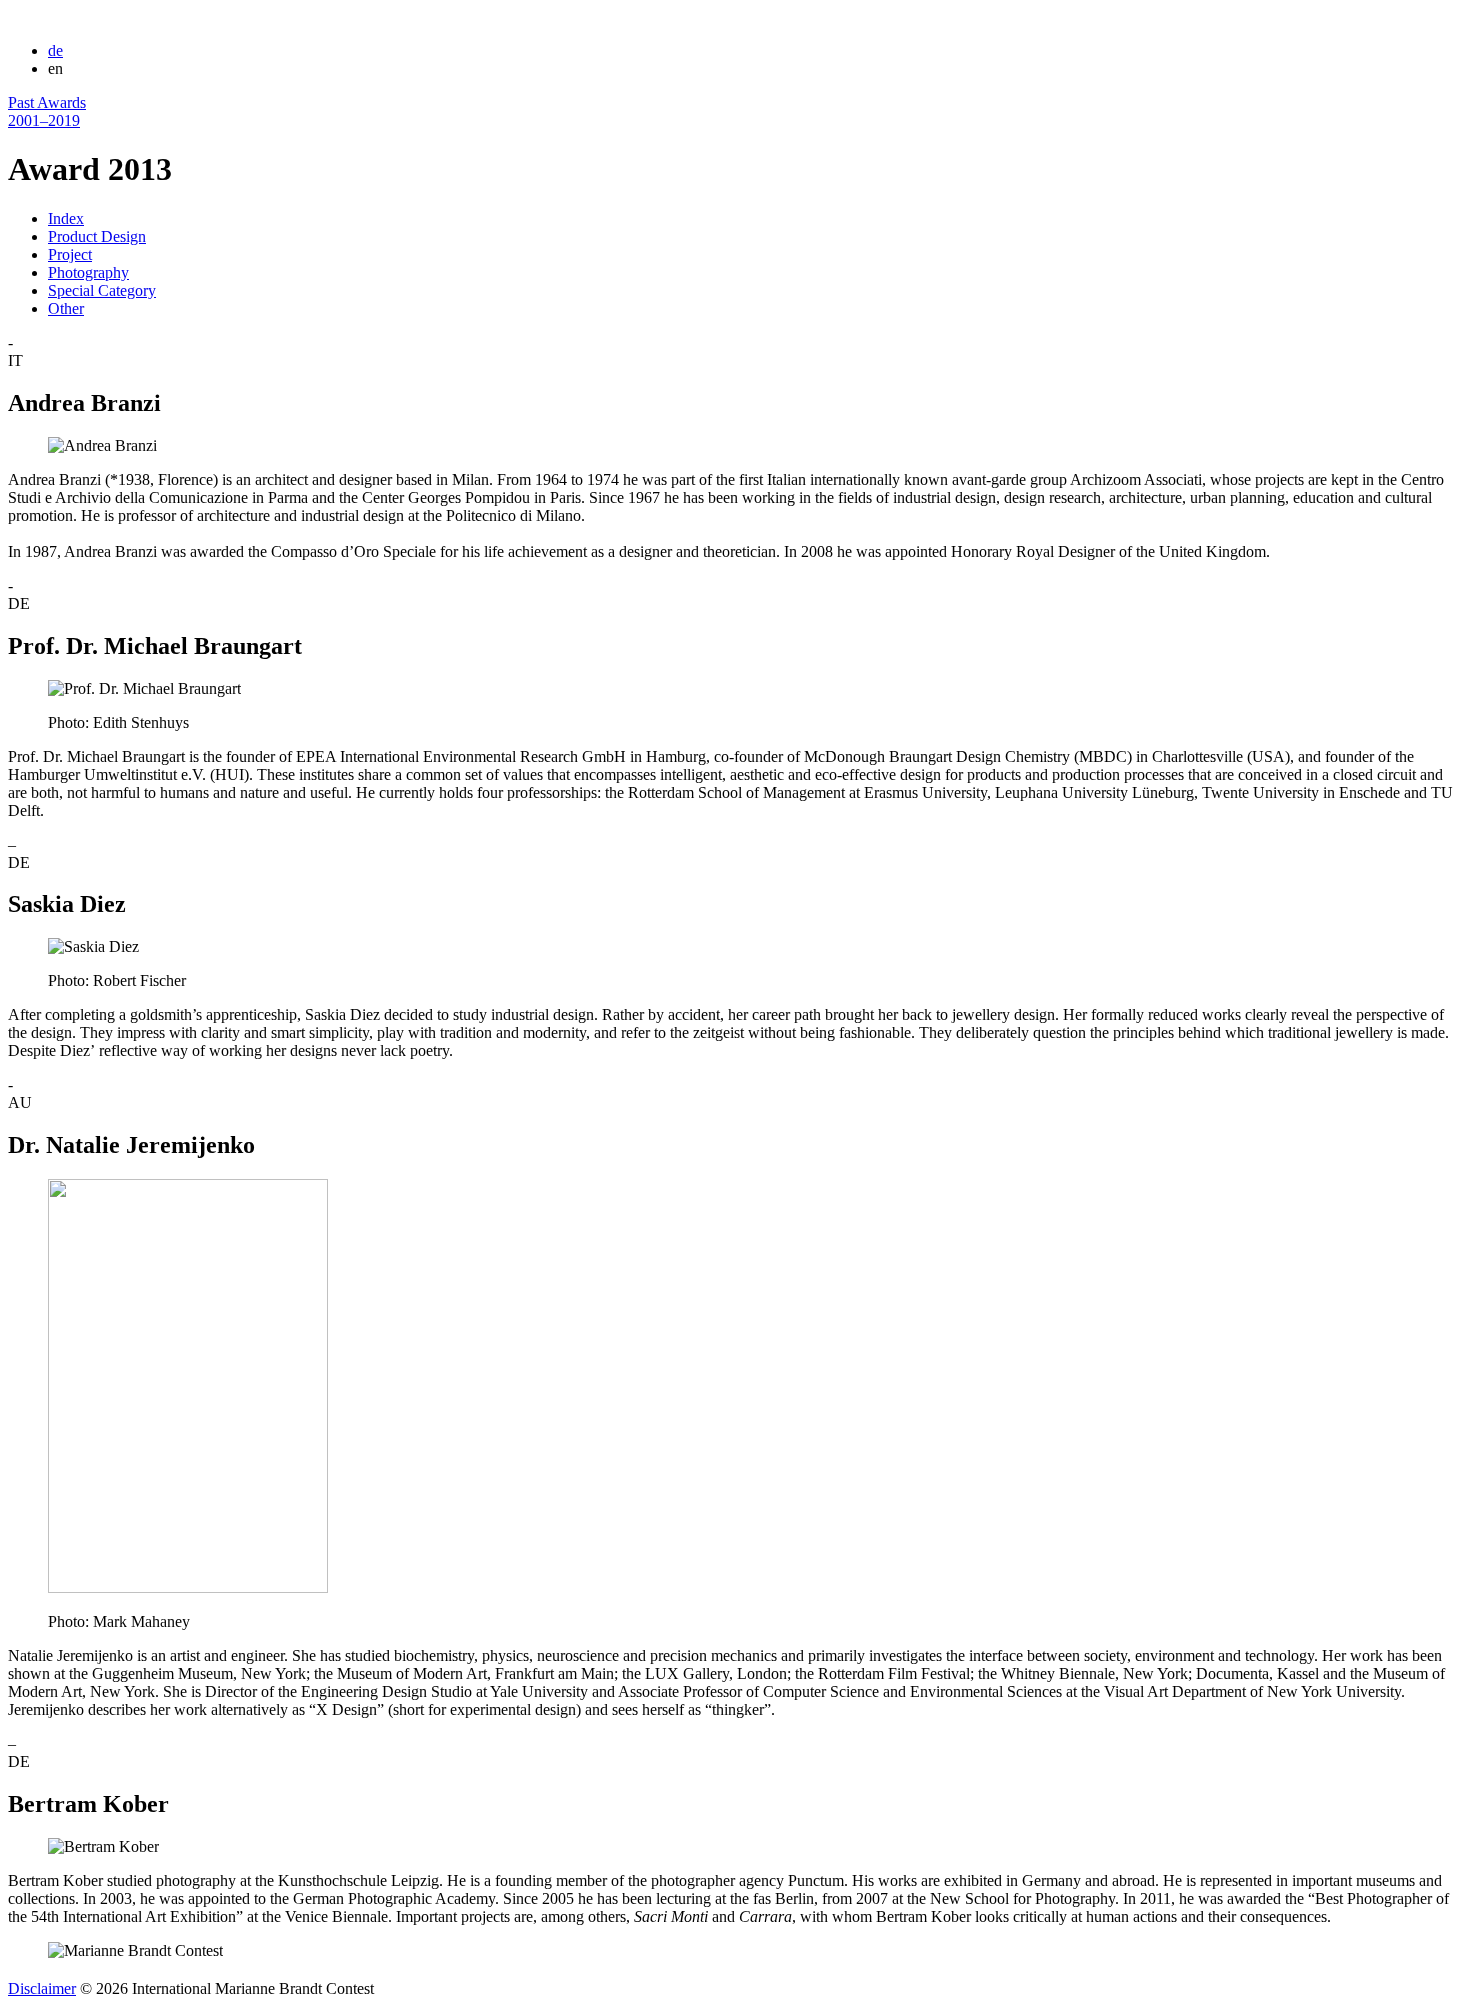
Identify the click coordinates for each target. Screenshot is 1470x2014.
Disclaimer (42, 1988)
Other (66, 308)
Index (66, 218)
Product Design (97, 236)
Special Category (102, 290)
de (55, 50)
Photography (88, 272)
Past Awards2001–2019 (47, 111)
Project (70, 254)
